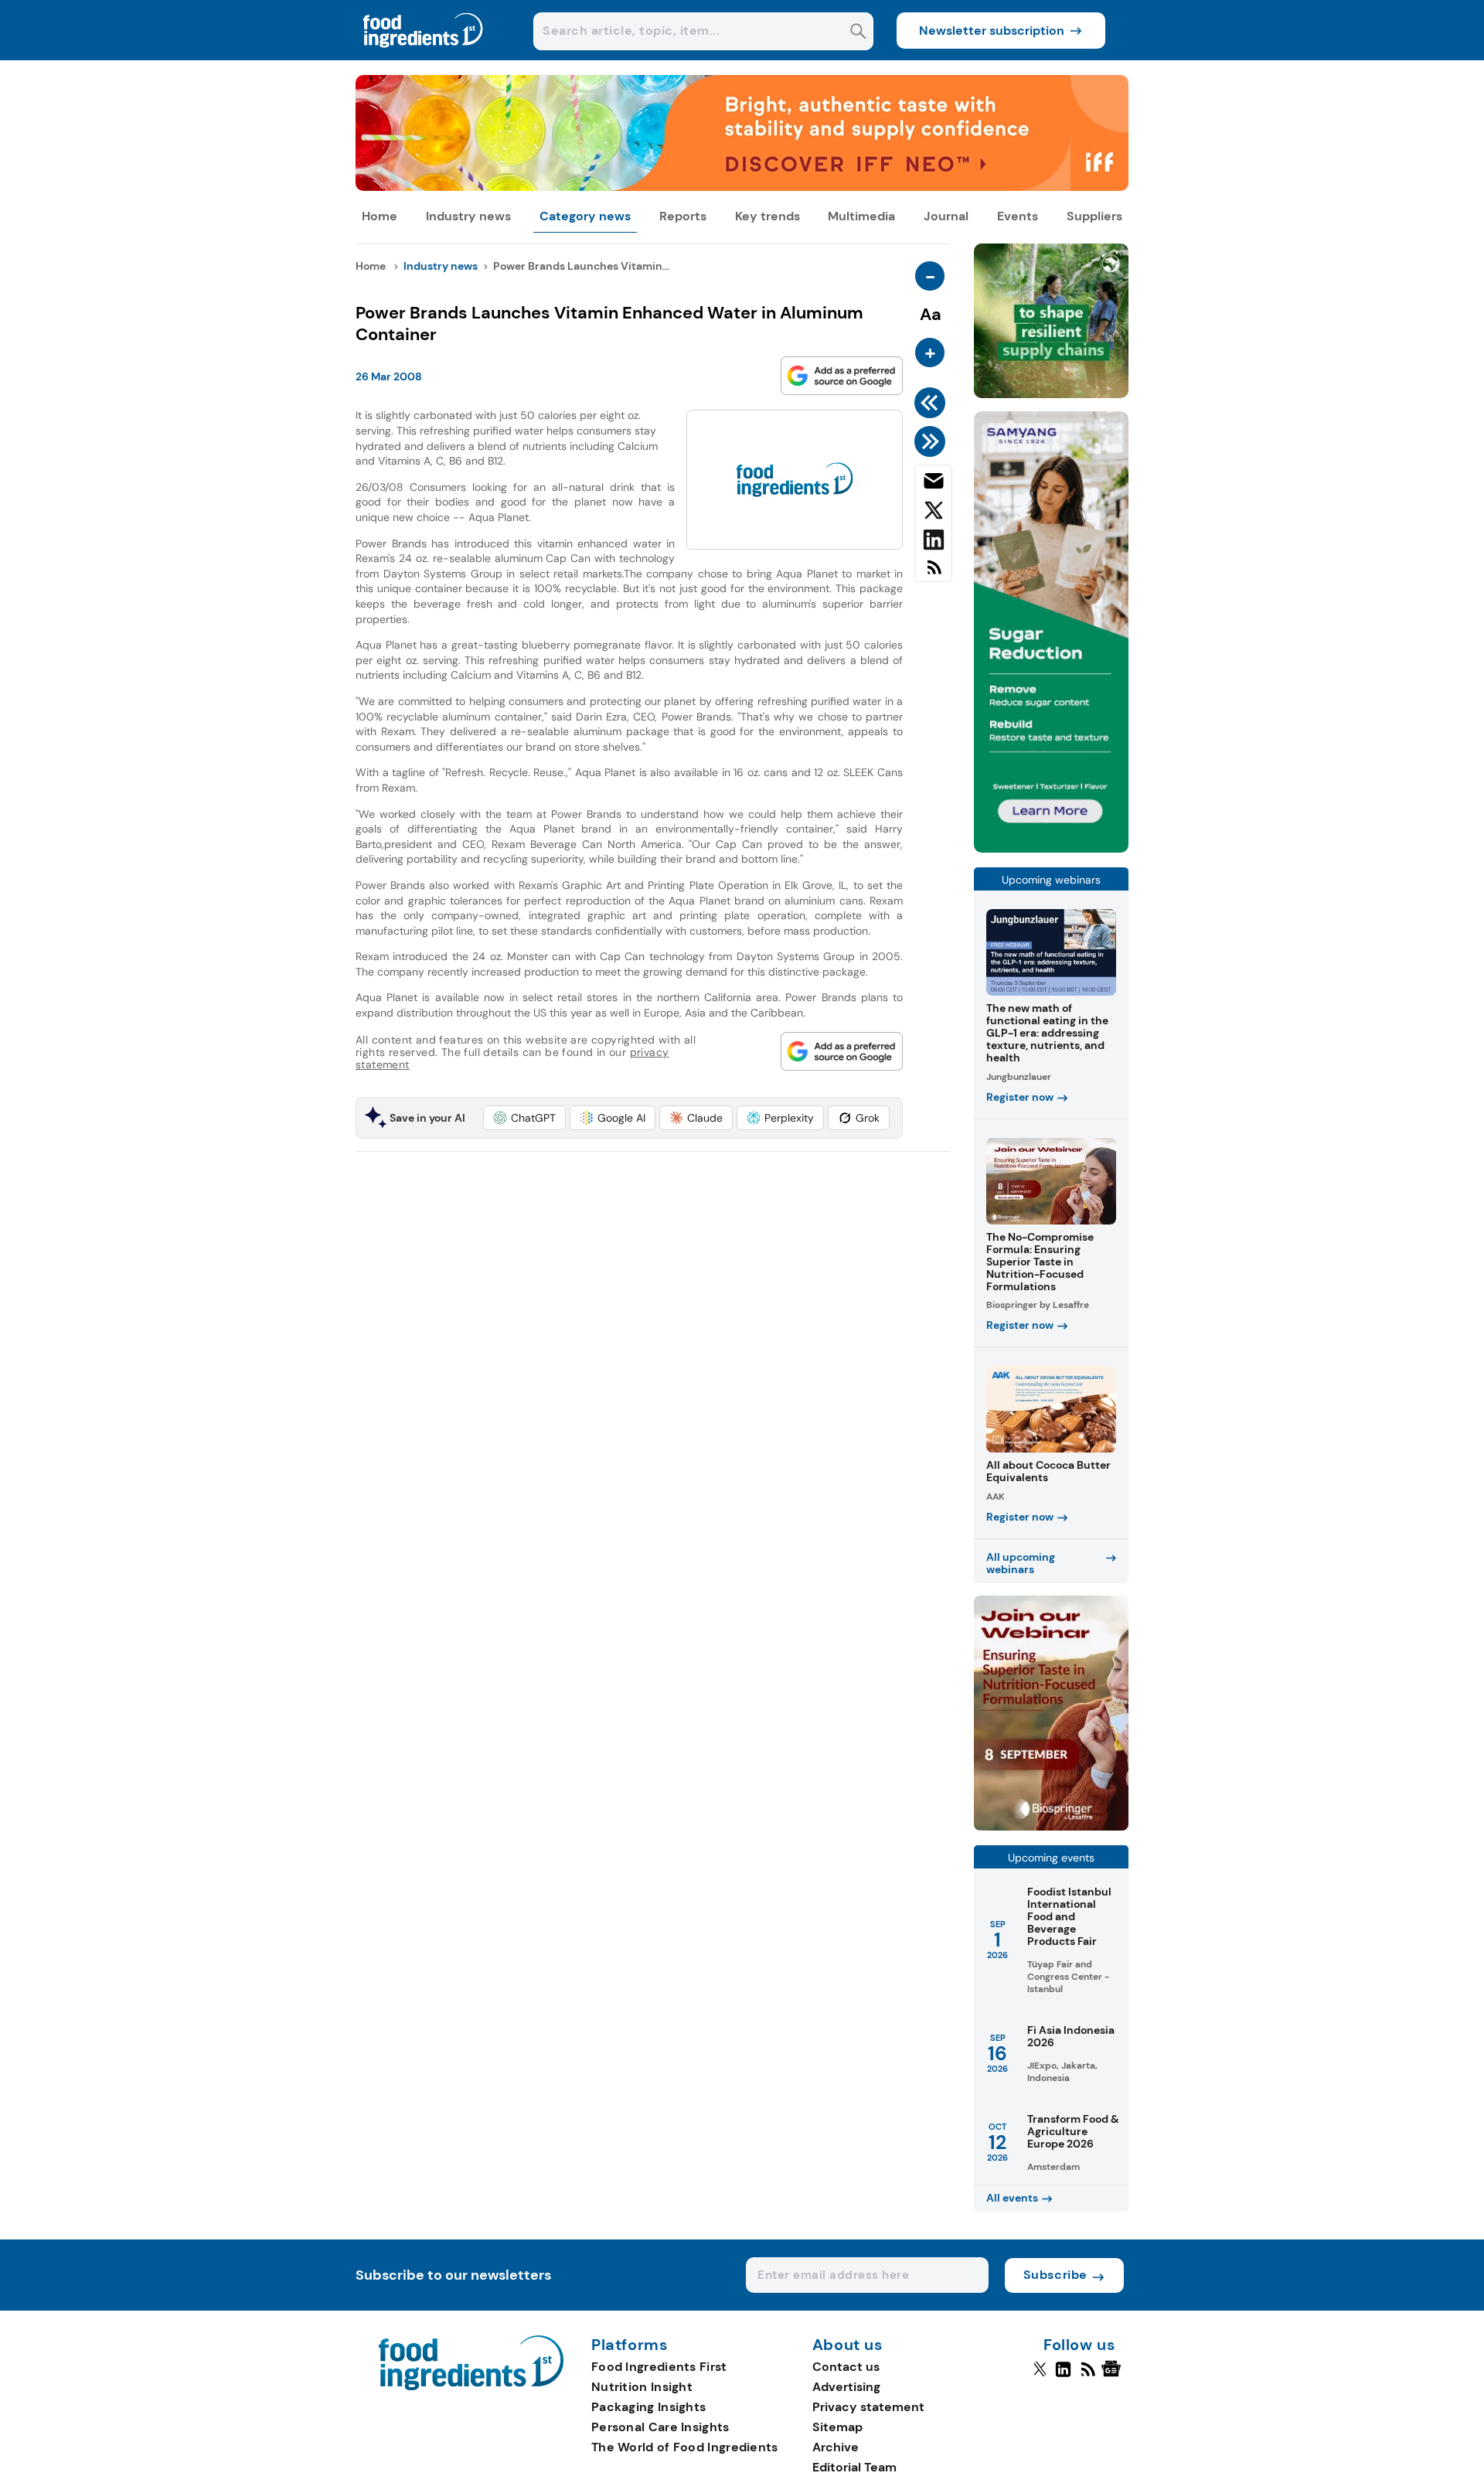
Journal (946, 216)
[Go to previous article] (933, 403)
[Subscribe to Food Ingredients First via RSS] (933, 573)
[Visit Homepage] (424, 56)
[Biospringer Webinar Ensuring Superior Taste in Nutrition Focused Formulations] (1051, 1826)
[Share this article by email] (933, 484)
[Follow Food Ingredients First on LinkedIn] (1063, 2376)
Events (1018, 216)
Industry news (468, 216)
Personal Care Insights (660, 2427)
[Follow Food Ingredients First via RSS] (1088, 2376)
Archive (836, 2447)
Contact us (846, 2367)
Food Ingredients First (659, 2367)
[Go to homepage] (471, 2386)
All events (1012, 2198)
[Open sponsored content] (742, 187)
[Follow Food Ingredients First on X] (1040, 2376)
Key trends (768, 216)
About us (848, 2345)
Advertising (846, 2387)
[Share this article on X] (933, 513)
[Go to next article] (933, 441)
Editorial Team (854, 2467)
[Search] (858, 33)
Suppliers (1094, 216)
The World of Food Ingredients (685, 2447)
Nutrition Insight (642, 2387)
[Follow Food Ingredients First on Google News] (1113, 2376)
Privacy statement (868, 2407)
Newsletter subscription (992, 31)
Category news (585, 216)
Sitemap (837, 2427)
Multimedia (861, 216)
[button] (524, 1118)
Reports (683, 216)
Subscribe (1055, 2275)
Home (380, 216)
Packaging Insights (648, 2407)
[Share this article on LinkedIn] (933, 543)
